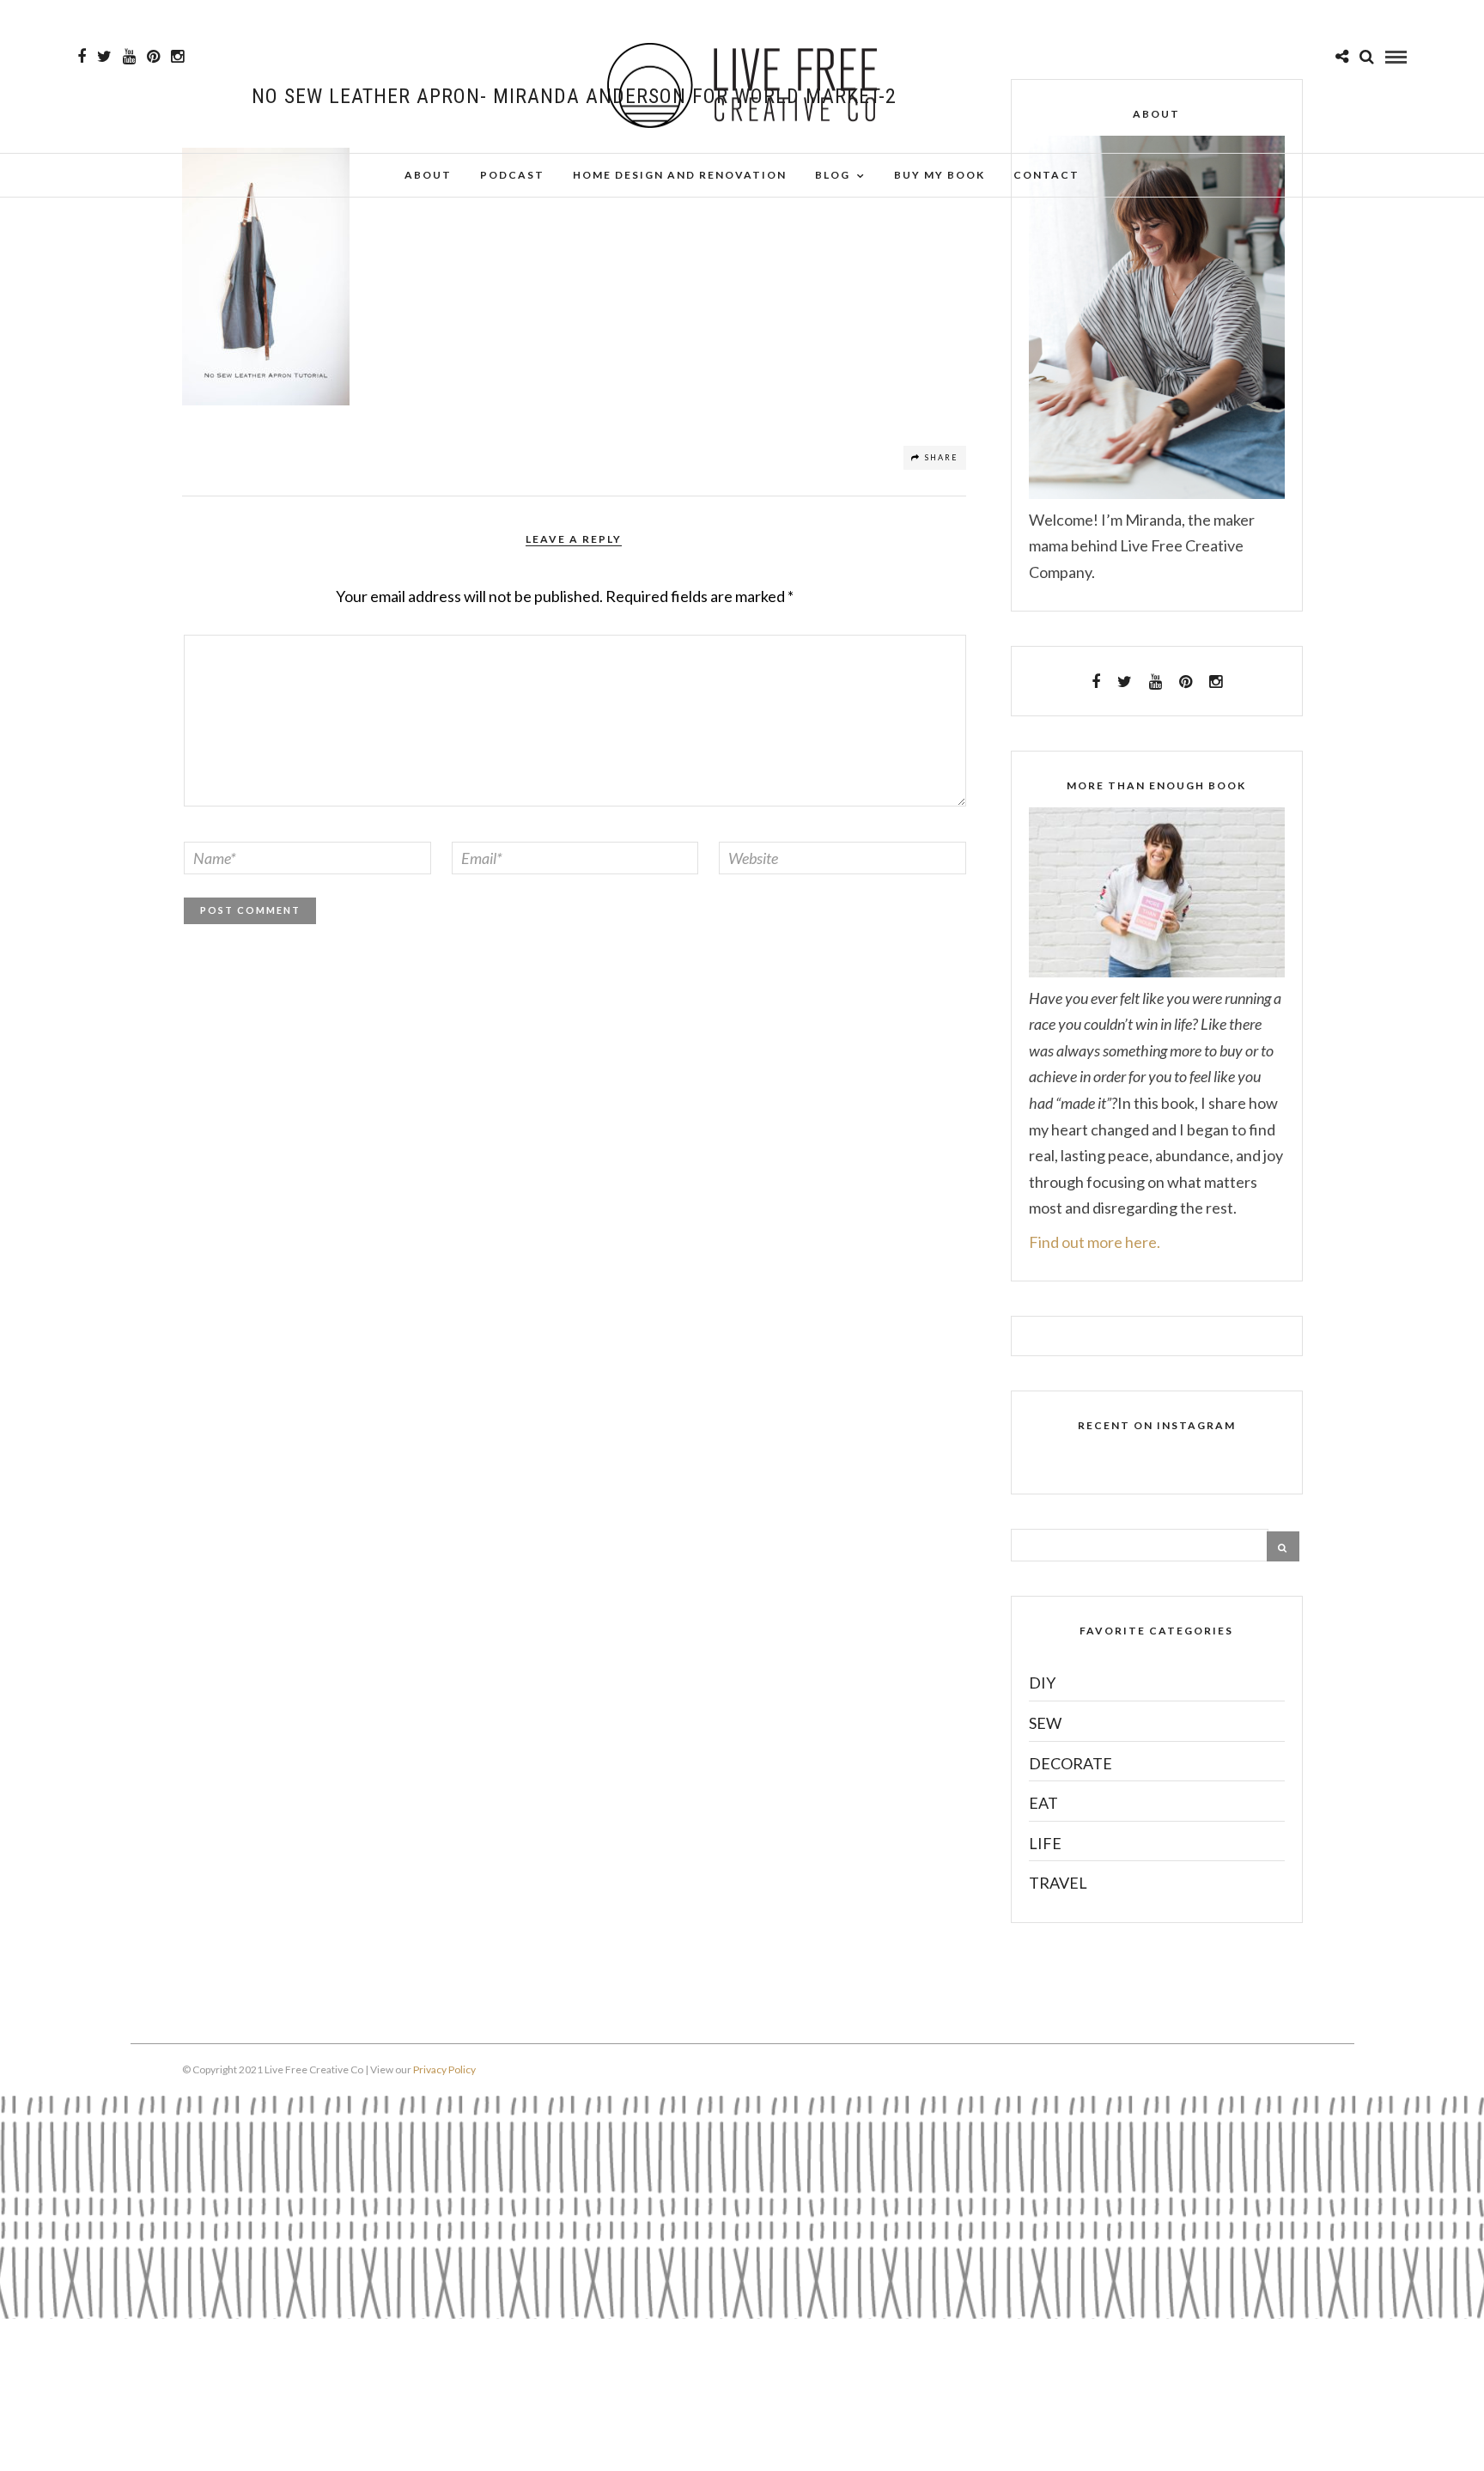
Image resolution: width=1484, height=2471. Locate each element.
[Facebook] (1096, 682)
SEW (1045, 1723)
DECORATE (1070, 1763)
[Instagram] (177, 57)
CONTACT (1046, 175)
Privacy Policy (444, 2069)
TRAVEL (1058, 1883)
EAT (1043, 1803)
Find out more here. (1095, 1242)
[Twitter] (1125, 682)
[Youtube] (129, 57)
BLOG (833, 175)
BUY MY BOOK (940, 175)
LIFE (1045, 1843)
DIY (1042, 1683)
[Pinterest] (153, 57)
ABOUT (428, 175)
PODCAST (512, 175)
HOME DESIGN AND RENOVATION (680, 175)
